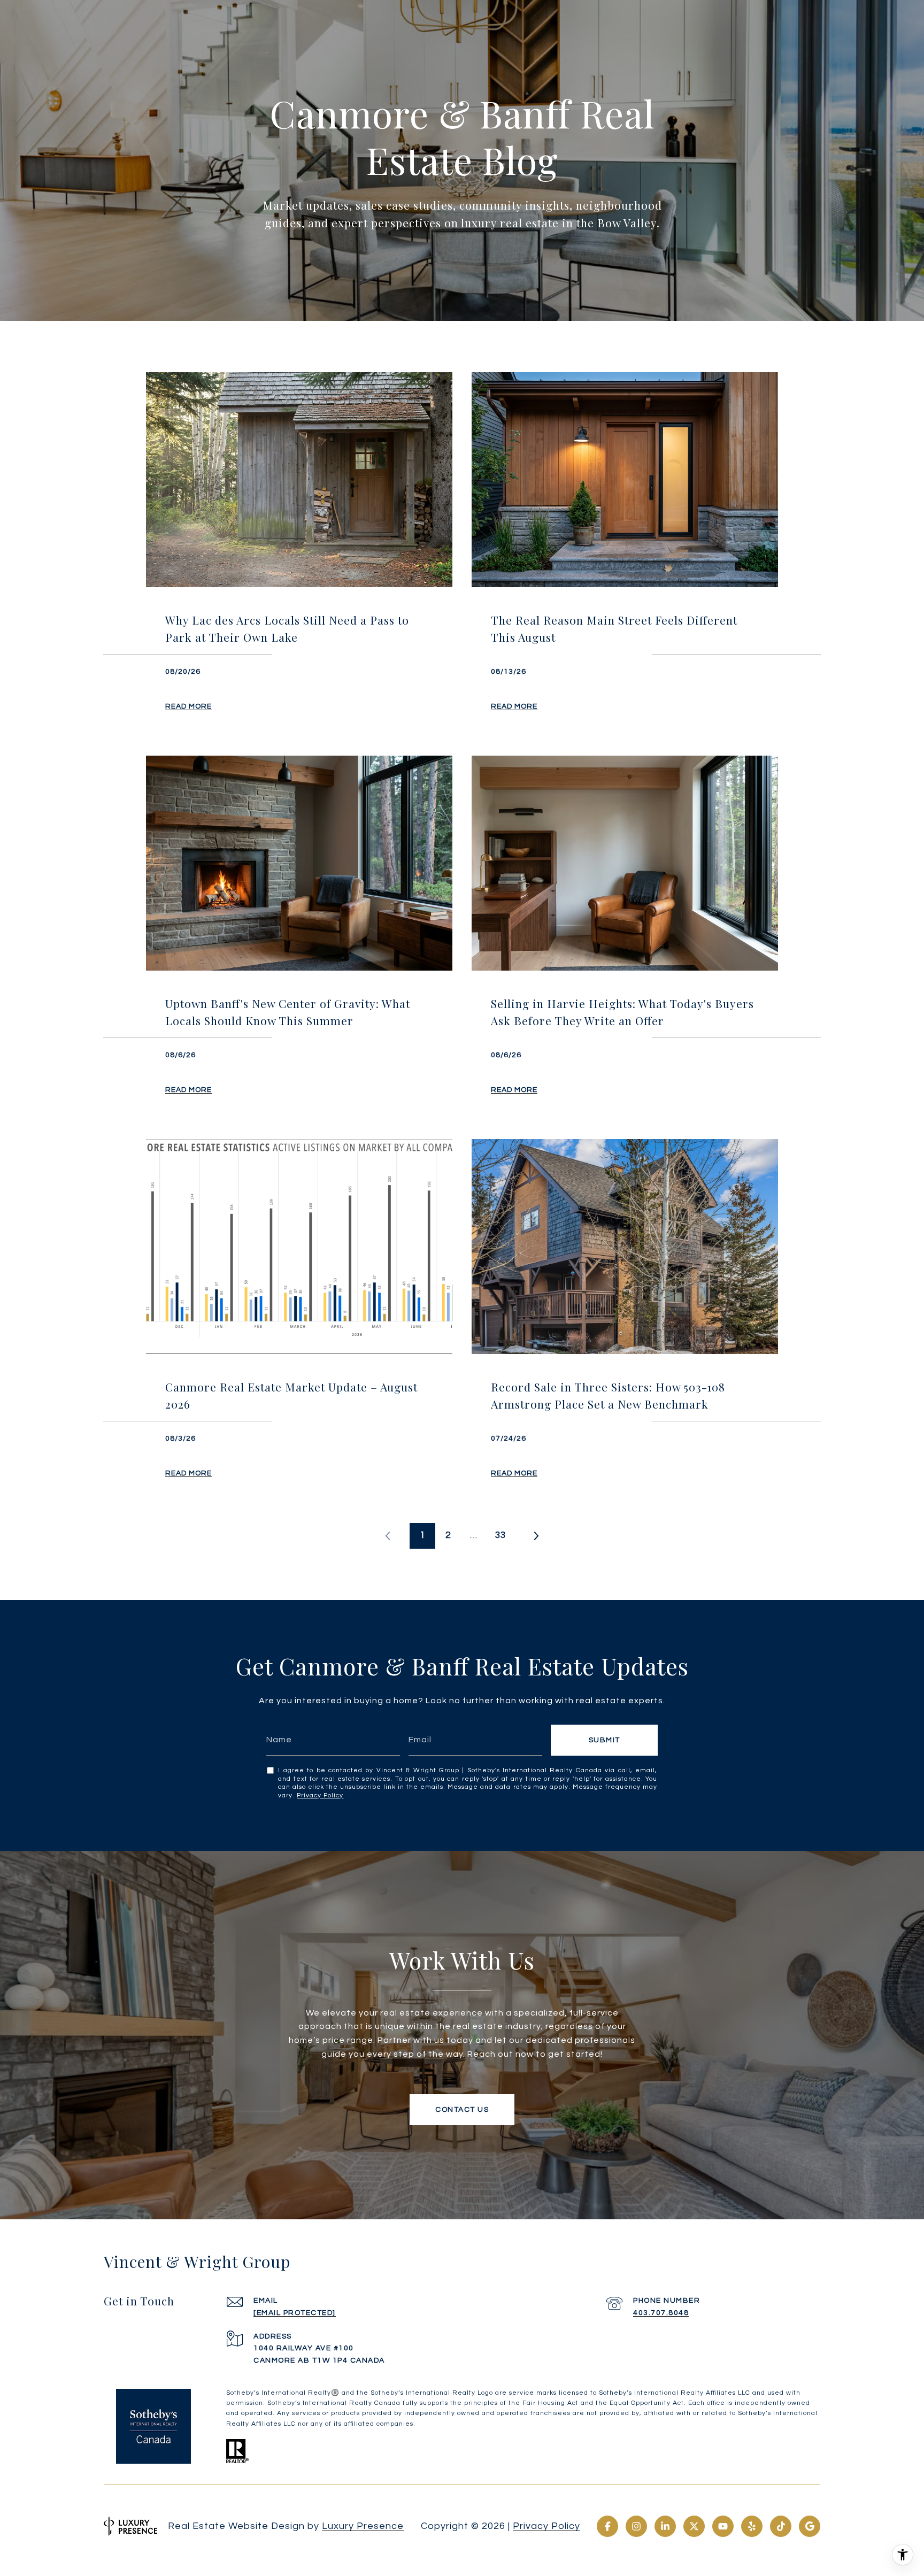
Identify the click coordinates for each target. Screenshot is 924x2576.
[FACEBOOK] (607, 2526)
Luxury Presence (363, 2526)
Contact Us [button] (462, 2110)
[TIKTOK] (781, 2526)
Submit (605, 1740)
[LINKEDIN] (665, 2526)
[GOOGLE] (810, 2526)
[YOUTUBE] (723, 2526)
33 (500, 1535)
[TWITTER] (694, 2526)
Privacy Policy (320, 1795)
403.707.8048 (661, 2313)
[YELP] (752, 2526)
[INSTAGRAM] (636, 2526)
